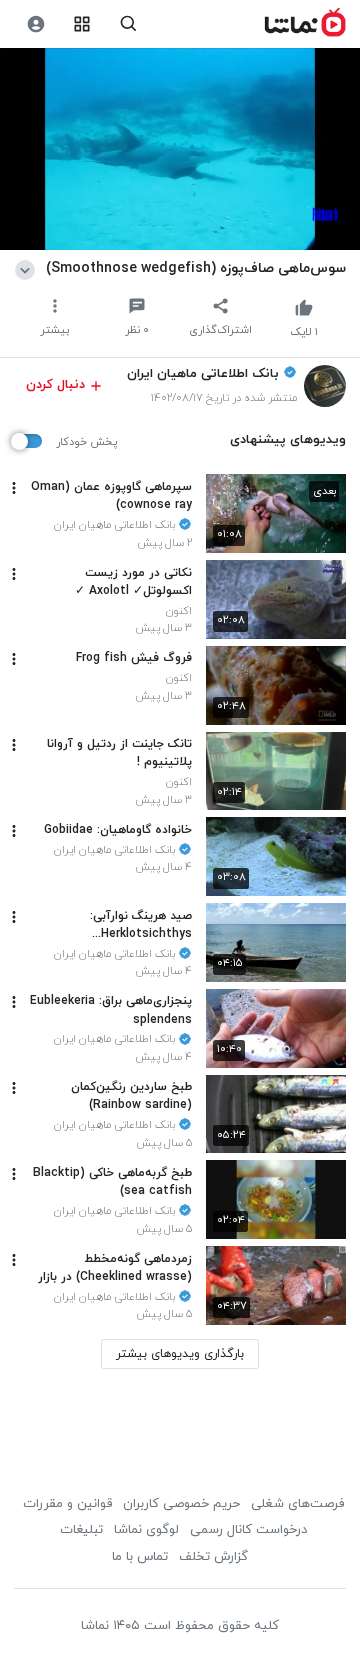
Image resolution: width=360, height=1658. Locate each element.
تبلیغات (81, 1530)
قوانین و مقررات (67, 1504)
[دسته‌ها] (82, 24)
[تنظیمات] (35, 24)
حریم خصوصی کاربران (181, 1504)
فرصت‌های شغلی (297, 1504)
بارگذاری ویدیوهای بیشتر (180, 1354)
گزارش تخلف (213, 1557)
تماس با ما (140, 1557)
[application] (180, 149)
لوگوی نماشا (146, 1530)
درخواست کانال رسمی (248, 1530)
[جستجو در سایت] (128, 24)
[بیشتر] (14, 488)
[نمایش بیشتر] (28, 268)
